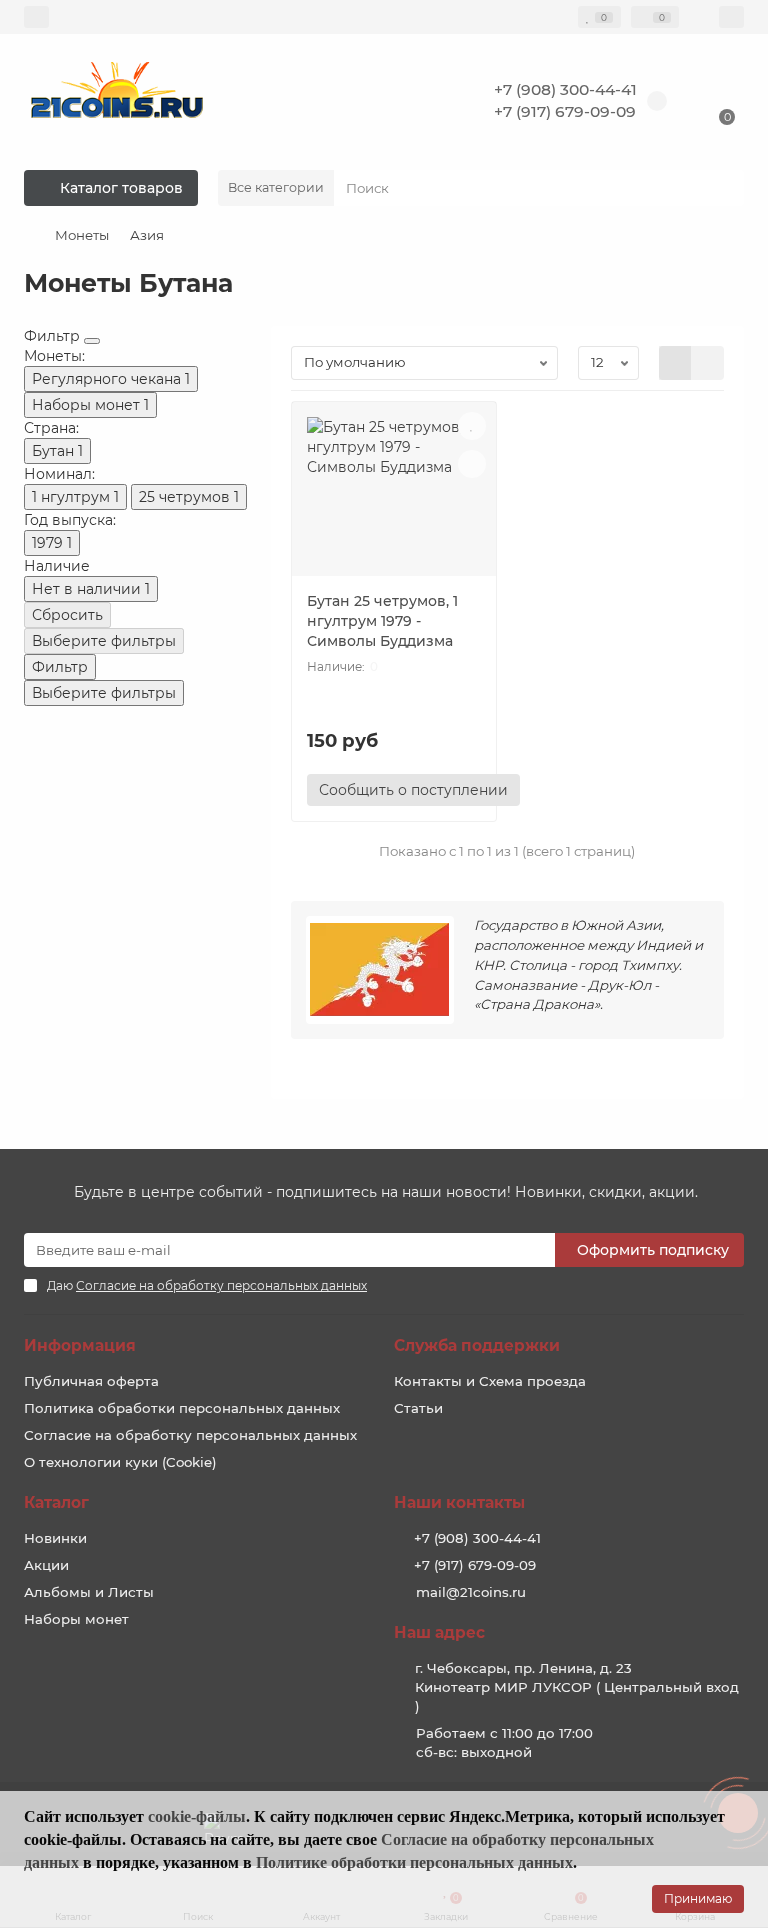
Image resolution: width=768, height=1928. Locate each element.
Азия (147, 235)
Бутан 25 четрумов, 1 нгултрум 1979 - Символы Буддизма (382, 621)
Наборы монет (76, 1619)
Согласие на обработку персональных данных (190, 1435)
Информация (80, 1345)
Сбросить (67, 615)
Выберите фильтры (104, 641)
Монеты (82, 235)
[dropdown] (36, 17)
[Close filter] (92, 341)
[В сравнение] (472, 464)
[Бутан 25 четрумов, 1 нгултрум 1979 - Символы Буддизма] (394, 496)
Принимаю (698, 1898)
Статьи (418, 1408)
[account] (731, 17)
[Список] (707, 363)
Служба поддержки (477, 1345)
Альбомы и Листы (89, 1592)
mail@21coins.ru (471, 1592)
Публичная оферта (91, 1381)
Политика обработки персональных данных (182, 1408)
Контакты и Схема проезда (490, 1381)
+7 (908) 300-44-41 (565, 89)
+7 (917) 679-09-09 (565, 111)
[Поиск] (723, 188)
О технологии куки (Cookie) (120, 1462)
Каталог (56, 1502)
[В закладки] (472, 426)
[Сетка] (675, 363)
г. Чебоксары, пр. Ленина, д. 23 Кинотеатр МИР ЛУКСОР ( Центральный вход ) (577, 1687)
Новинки (55, 1538)
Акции (46, 1565)
